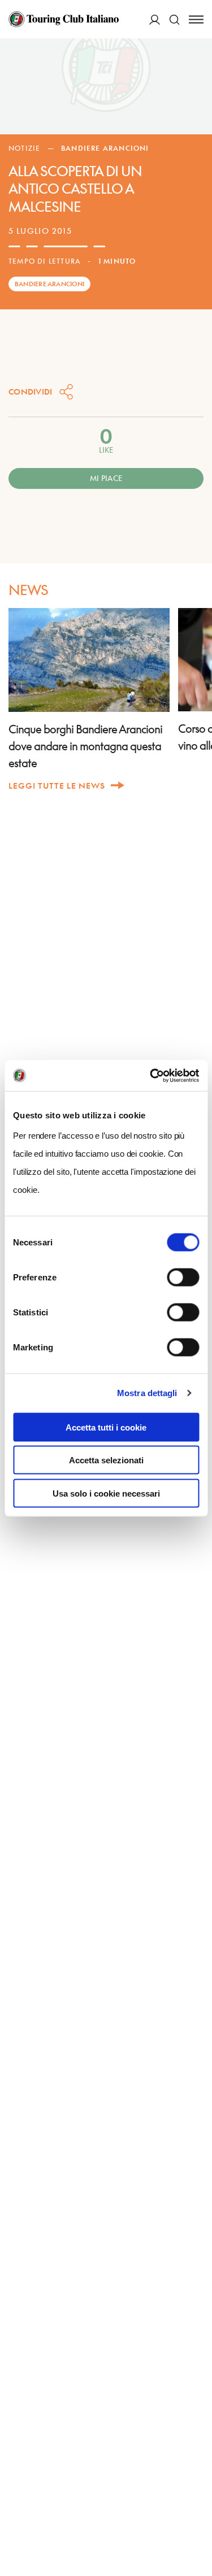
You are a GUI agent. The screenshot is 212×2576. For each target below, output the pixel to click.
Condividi (31, 392)
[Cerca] (174, 19)
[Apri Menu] (196, 19)
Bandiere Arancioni (105, 148)
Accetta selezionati (106, 1460)
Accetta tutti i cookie (106, 1427)
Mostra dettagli (147, 1393)
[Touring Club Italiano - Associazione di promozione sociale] (64, 19)
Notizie (24, 148)
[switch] (183, 1277)
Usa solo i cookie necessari (106, 1493)
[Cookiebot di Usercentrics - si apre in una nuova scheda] (151, 1075)
